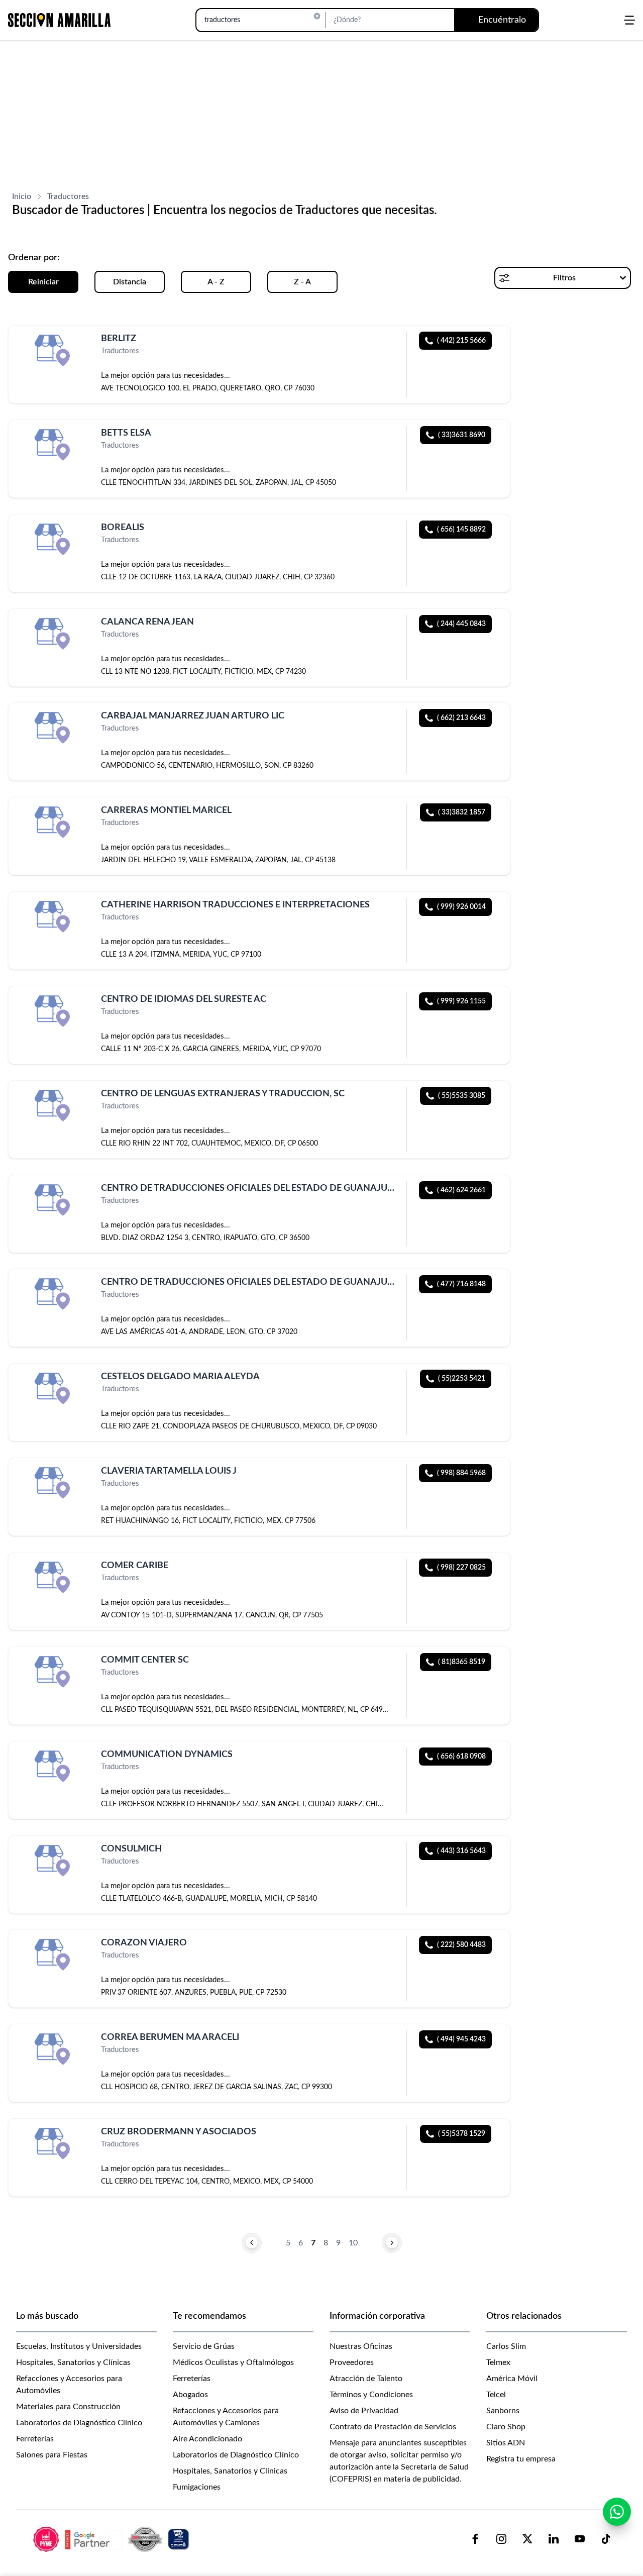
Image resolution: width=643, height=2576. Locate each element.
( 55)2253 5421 (462, 1379)
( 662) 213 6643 (461, 718)
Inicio (22, 196)
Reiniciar (43, 282)
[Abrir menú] (629, 20)
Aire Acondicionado (207, 2439)
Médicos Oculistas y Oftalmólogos (233, 2362)
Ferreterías (35, 2439)
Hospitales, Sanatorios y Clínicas (73, 2362)
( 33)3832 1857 (462, 812)
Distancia (130, 282)
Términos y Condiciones (371, 2395)
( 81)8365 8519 (462, 1662)
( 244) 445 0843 (461, 624)
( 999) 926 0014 (461, 907)
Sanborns (503, 2411)
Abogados (190, 2395)
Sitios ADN (506, 2443)
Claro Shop (506, 2427)
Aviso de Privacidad (364, 2411)
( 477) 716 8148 (461, 1284)
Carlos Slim (506, 2346)
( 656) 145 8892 (461, 530)
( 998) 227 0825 (461, 1568)
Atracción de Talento (366, 2379)
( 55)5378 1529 (462, 2134)
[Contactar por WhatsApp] (617, 2512)
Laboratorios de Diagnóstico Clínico (79, 2423)
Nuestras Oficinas (361, 2346)
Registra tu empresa (521, 2459)
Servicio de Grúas (204, 2346)
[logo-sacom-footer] (113, 2539)
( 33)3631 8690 (462, 435)
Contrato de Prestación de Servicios (393, 2427)
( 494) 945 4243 (461, 2039)
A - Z (216, 282)
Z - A (302, 282)
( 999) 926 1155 (461, 1001)
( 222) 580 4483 (461, 1945)
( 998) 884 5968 (461, 1473)
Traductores (68, 196)
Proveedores (352, 2362)
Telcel (496, 2395)
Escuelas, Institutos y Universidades (79, 2346)
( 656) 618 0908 (461, 1757)
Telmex (498, 2362)
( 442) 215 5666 (461, 341)
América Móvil (512, 2379)
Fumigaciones (197, 2487)
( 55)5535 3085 (462, 1096)
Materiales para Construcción (68, 2407)
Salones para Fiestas (52, 2455)
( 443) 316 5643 (461, 1851)
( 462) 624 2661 (461, 1190)
